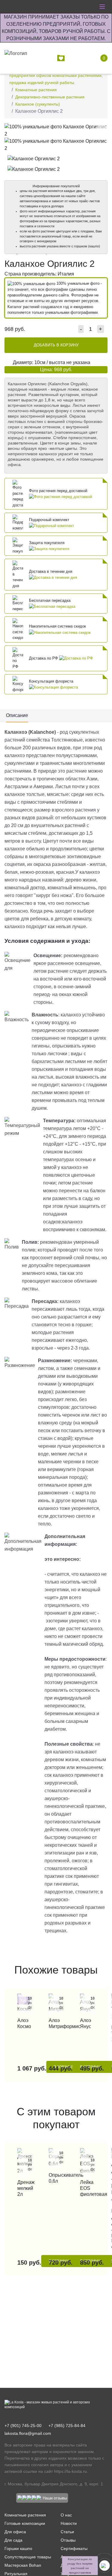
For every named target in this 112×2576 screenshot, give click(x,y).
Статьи (67, 2532)
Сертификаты (74, 2548)
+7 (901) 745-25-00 (23, 2426)
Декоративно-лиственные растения (50, 97)
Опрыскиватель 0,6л (56, 2178)
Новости (69, 2523)
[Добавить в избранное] (101, 129)
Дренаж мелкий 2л (25, 2188)
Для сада (13, 2540)
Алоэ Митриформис (56, 2023)
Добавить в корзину (56, 345)
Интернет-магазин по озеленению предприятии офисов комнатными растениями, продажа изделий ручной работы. (56, 75)
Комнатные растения (36, 90)
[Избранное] (62, 58)
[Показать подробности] (60, 497)
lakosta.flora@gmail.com (28, 2433)
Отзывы (68, 2540)
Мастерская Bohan (23, 2565)
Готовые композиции (25, 2523)
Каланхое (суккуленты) (38, 104)
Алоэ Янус (86, 2023)
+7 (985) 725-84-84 (67, 2426)
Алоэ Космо (24, 2023)
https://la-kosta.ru (70, 2471)
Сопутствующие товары (28, 2557)
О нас (66, 2515)
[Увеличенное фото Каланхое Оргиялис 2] (56, 130)
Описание (17, 715)
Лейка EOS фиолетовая (87, 2188)
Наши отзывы (55, 2498)
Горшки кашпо (18, 2548)
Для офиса (15, 2532)
